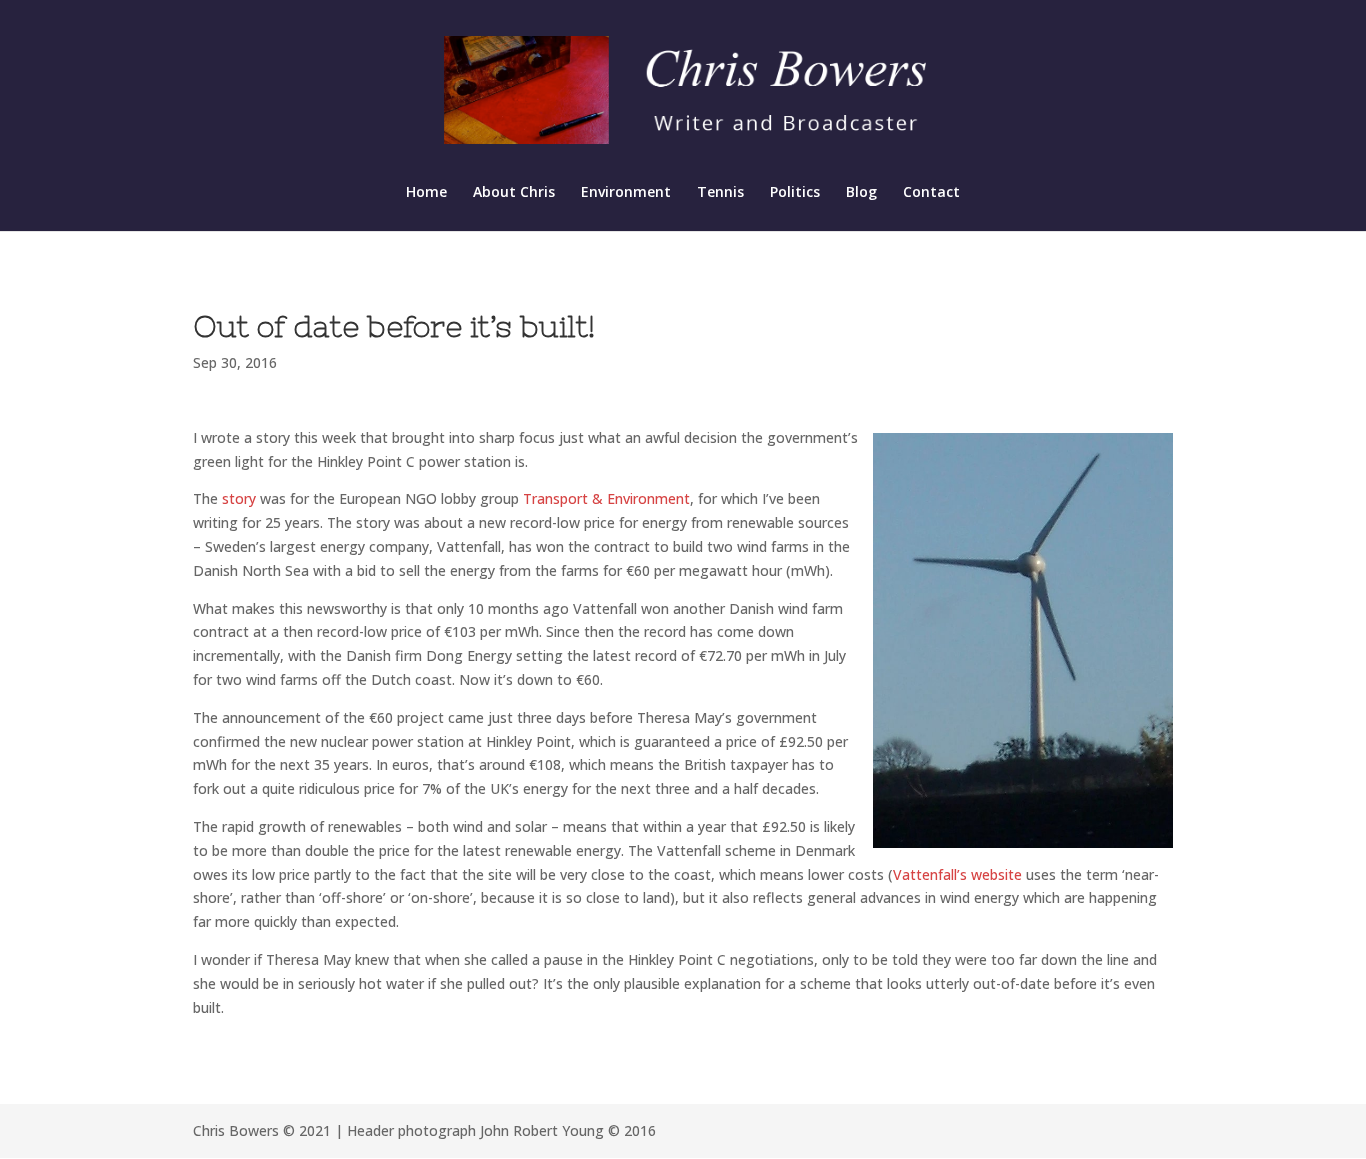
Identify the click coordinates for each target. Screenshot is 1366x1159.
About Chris (514, 193)
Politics (795, 193)
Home (426, 193)
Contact (931, 193)
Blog (861, 193)
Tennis (720, 193)
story (241, 498)
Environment (626, 193)
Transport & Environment (606, 498)
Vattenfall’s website (957, 874)
